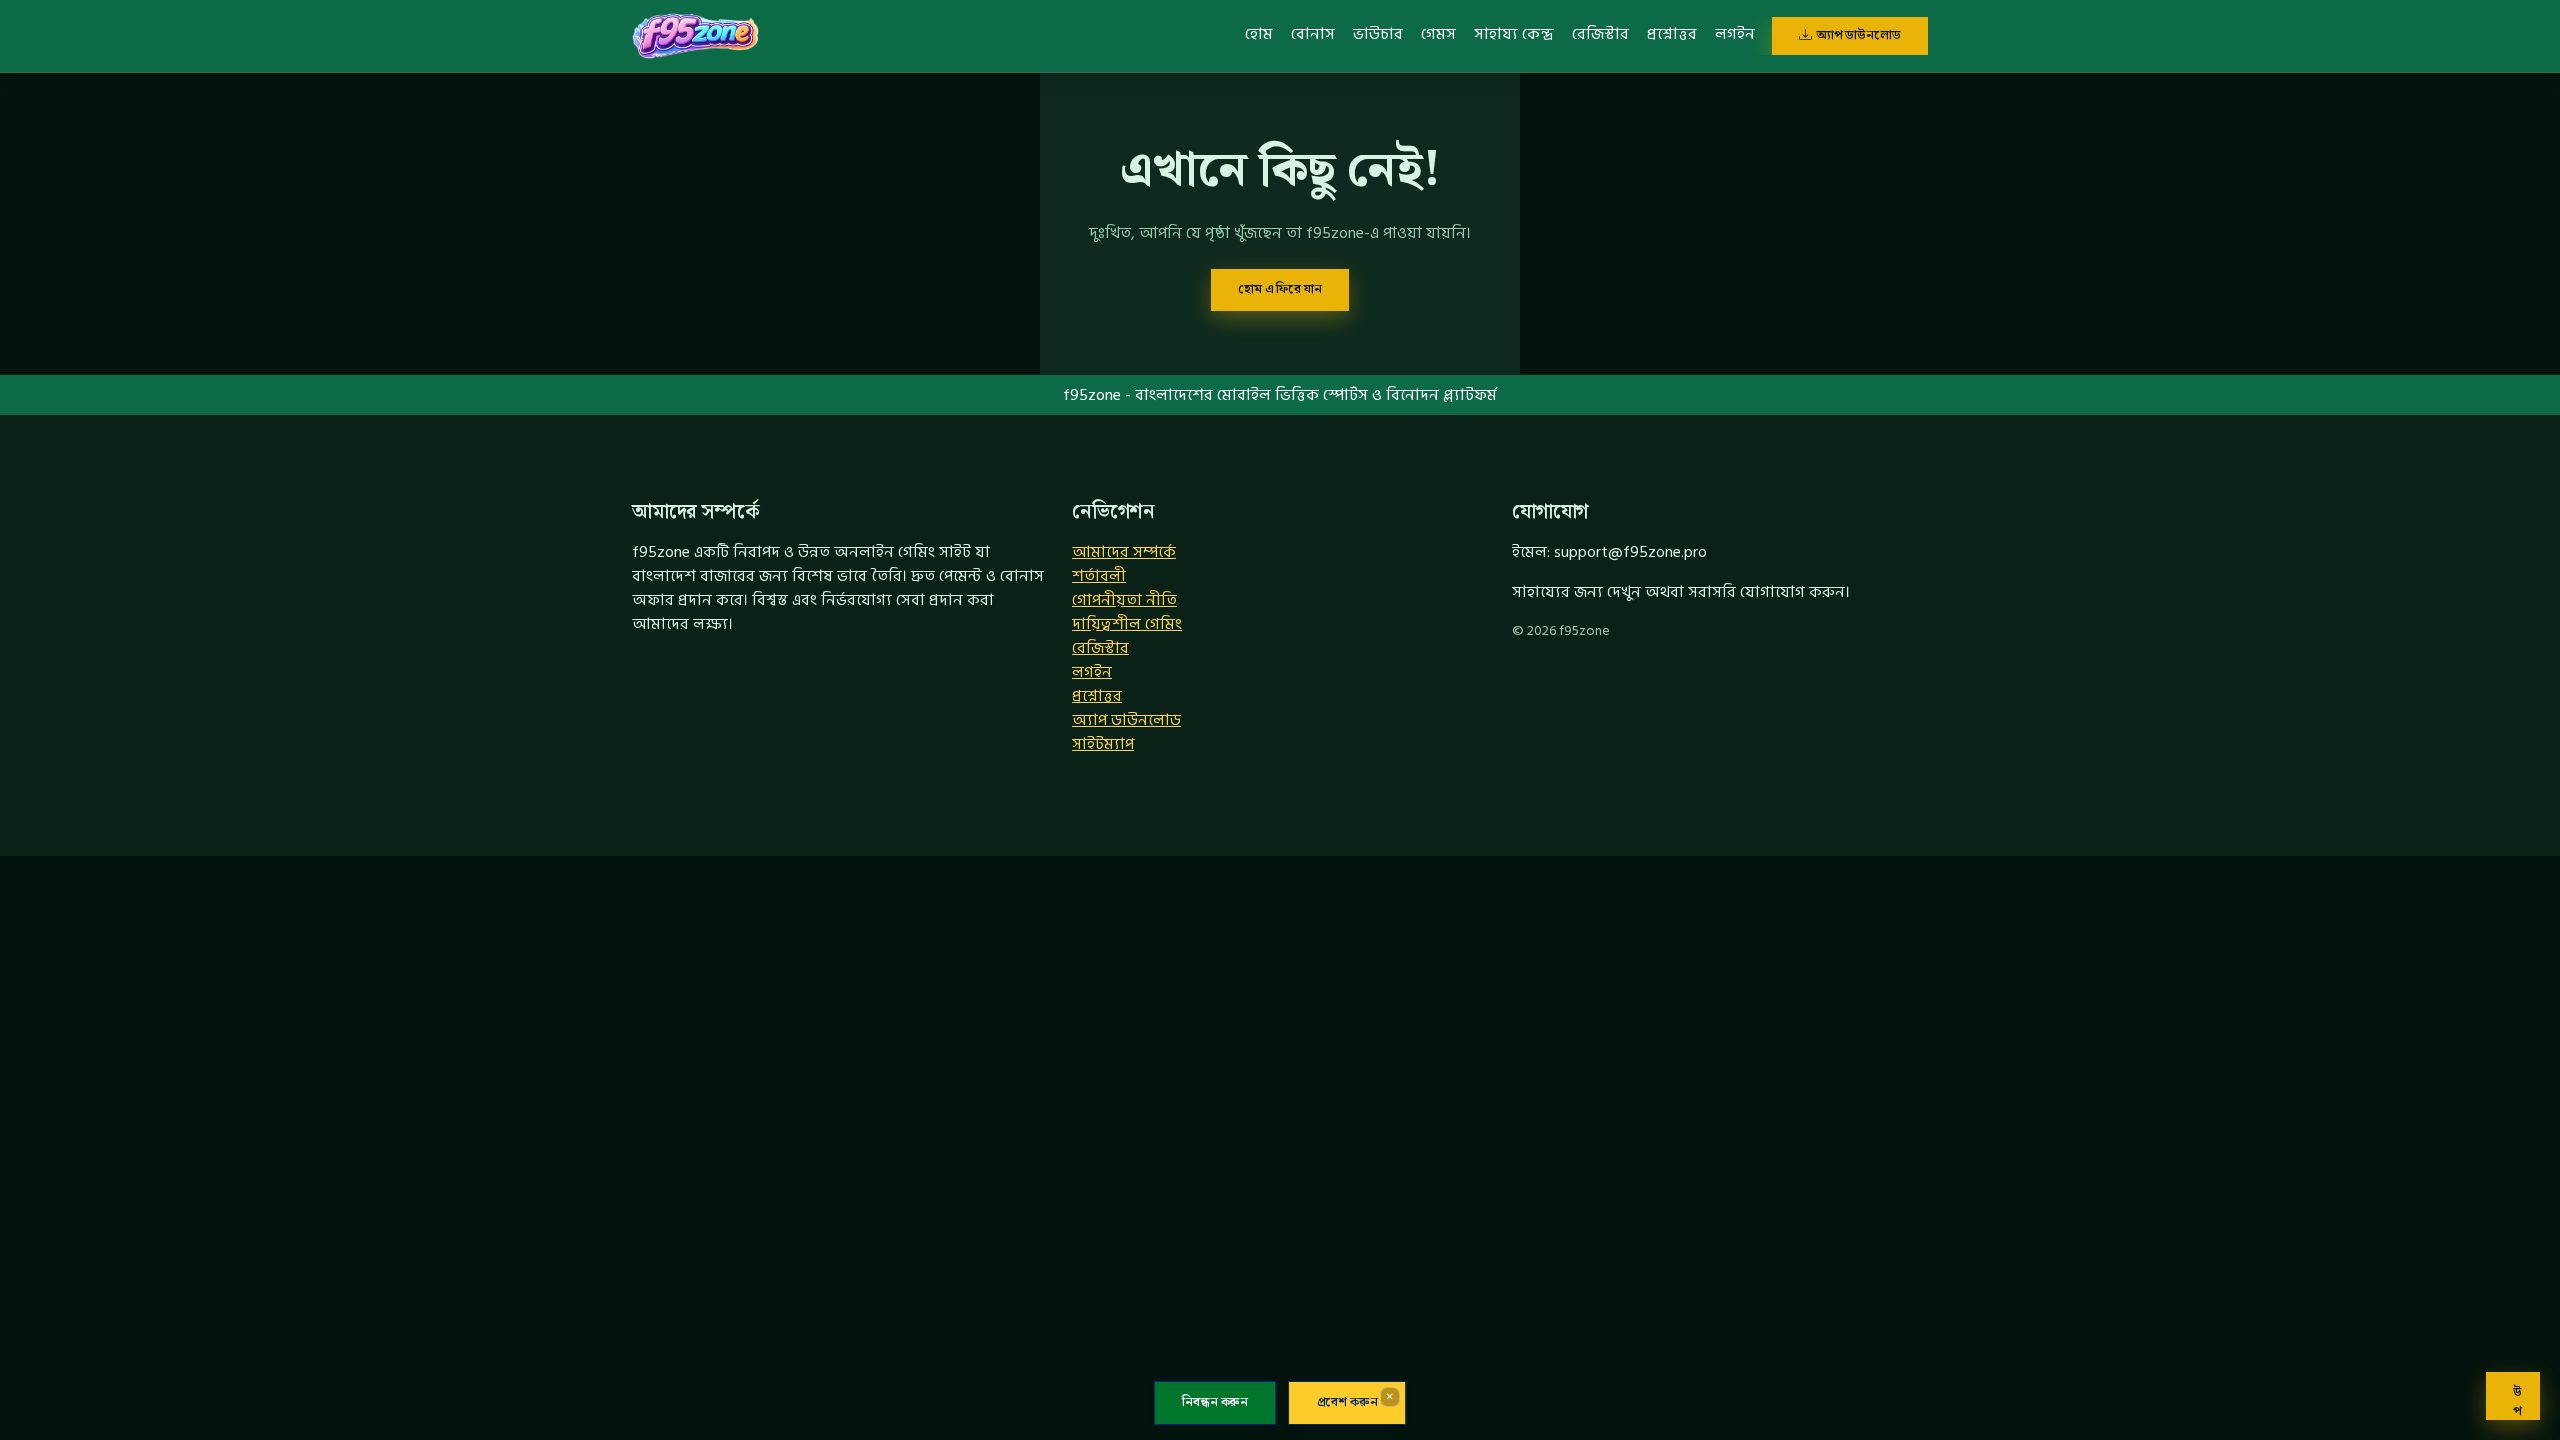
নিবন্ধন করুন (1215, 1403)
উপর (2517, 1401)
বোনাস (1313, 34)
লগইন (1735, 34)
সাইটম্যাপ (1103, 744)
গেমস (1438, 34)
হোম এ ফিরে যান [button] (1280, 289)
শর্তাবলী (1099, 576)
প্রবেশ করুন (1347, 1403)
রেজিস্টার (1600, 34)
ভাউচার (1378, 34)
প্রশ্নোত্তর (1672, 34)
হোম (1259, 34)
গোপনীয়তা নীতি (1124, 600)
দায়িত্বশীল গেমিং (1127, 624)
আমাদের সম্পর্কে (1124, 552)
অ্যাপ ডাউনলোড (1858, 35)
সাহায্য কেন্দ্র (1514, 34)
